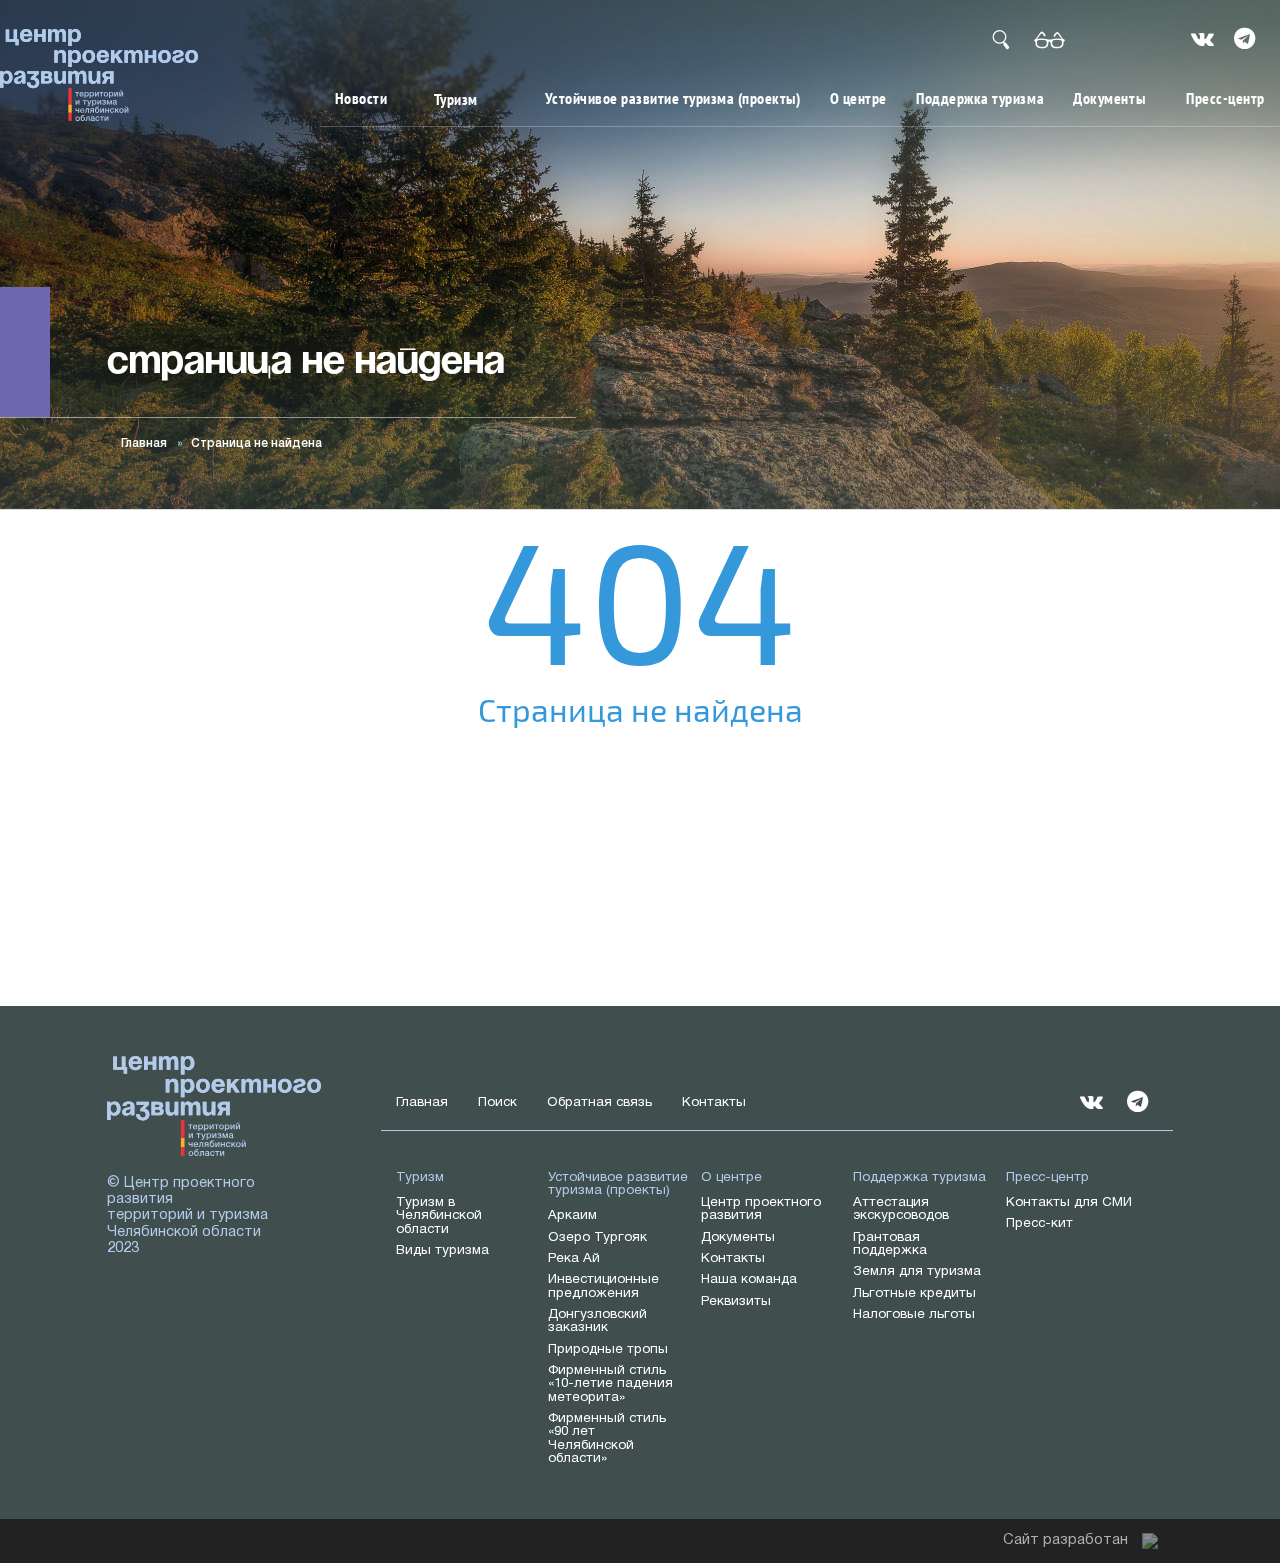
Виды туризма (442, 1250)
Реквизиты (736, 1301)
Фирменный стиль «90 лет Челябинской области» (607, 1438)
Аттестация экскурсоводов (901, 1209)
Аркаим (572, 1215)
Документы (1109, 98)
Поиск (497, 1102)
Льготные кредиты (914, 1293)
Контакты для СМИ (1069, 1202)
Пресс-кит (1039, 1223)
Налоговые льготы (914, 1314)
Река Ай (574, 1258)
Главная (144, 443)
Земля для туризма (917, 1271)
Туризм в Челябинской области (439, 1216)
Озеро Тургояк (597, 1237)
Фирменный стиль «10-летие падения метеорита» (610, 1384)
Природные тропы (608, 1349)
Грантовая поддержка (890, 1244)
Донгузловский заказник (597, 1321)
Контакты (714, 1102)
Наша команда (749, 1279)
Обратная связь (599, 1102)
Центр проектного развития (761, 1209)
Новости (361, 98)
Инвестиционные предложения (603, 1286)
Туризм (456, 99)
